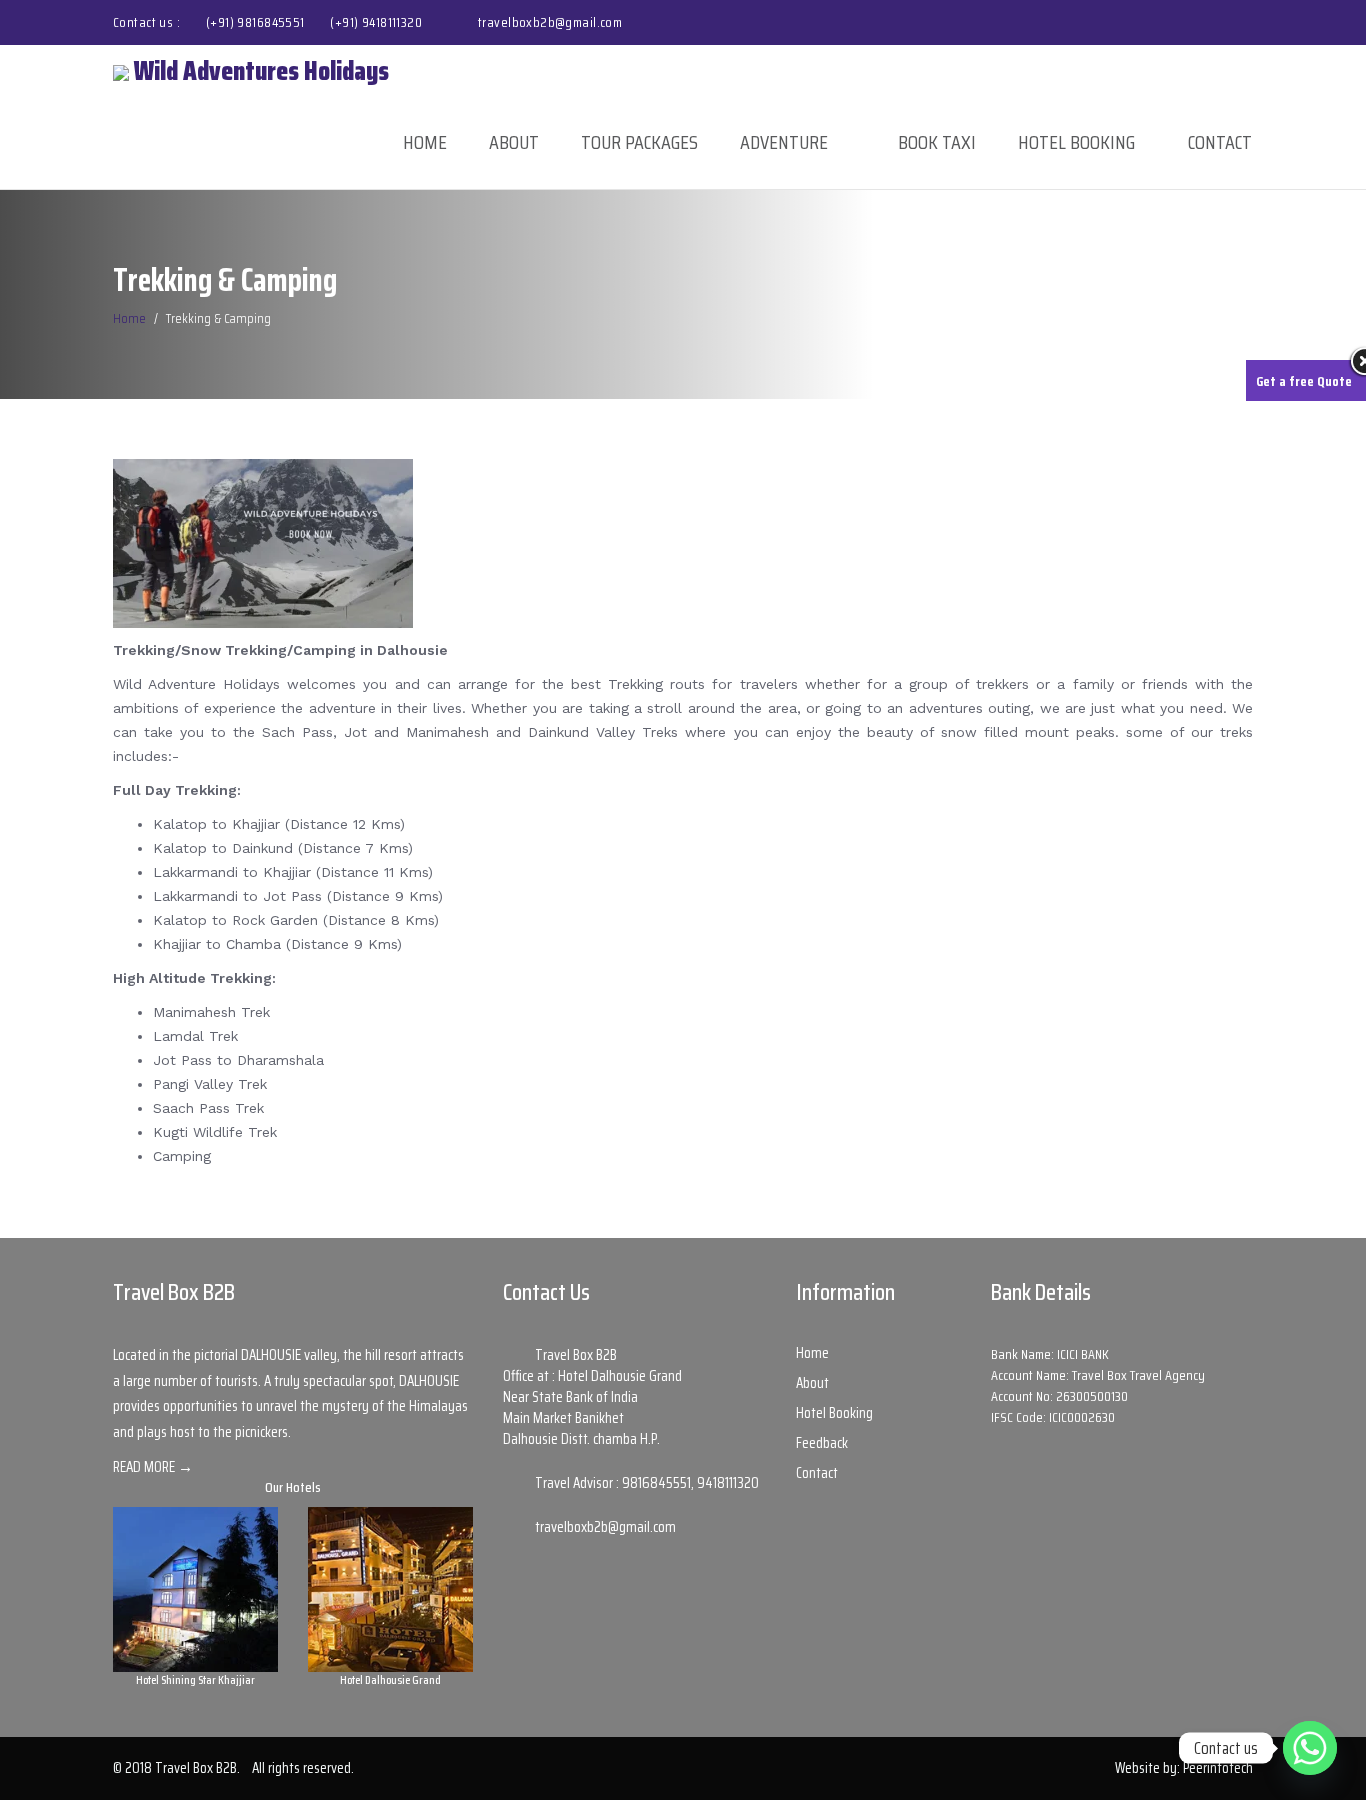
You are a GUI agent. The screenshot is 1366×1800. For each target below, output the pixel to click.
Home (425, 142)
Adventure (784, 142)
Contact (1220, 142)
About (514, 142)
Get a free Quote (1304, 381)
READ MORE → (153, 1467)
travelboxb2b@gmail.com (550, 22)
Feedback (822, 1443)
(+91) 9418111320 (376, 22)
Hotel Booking (1076, 142)
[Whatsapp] (1310, 1748)
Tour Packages (639, 142)
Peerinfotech (1218, 1768)
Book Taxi (937, 142)
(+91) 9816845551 (257, 22)
